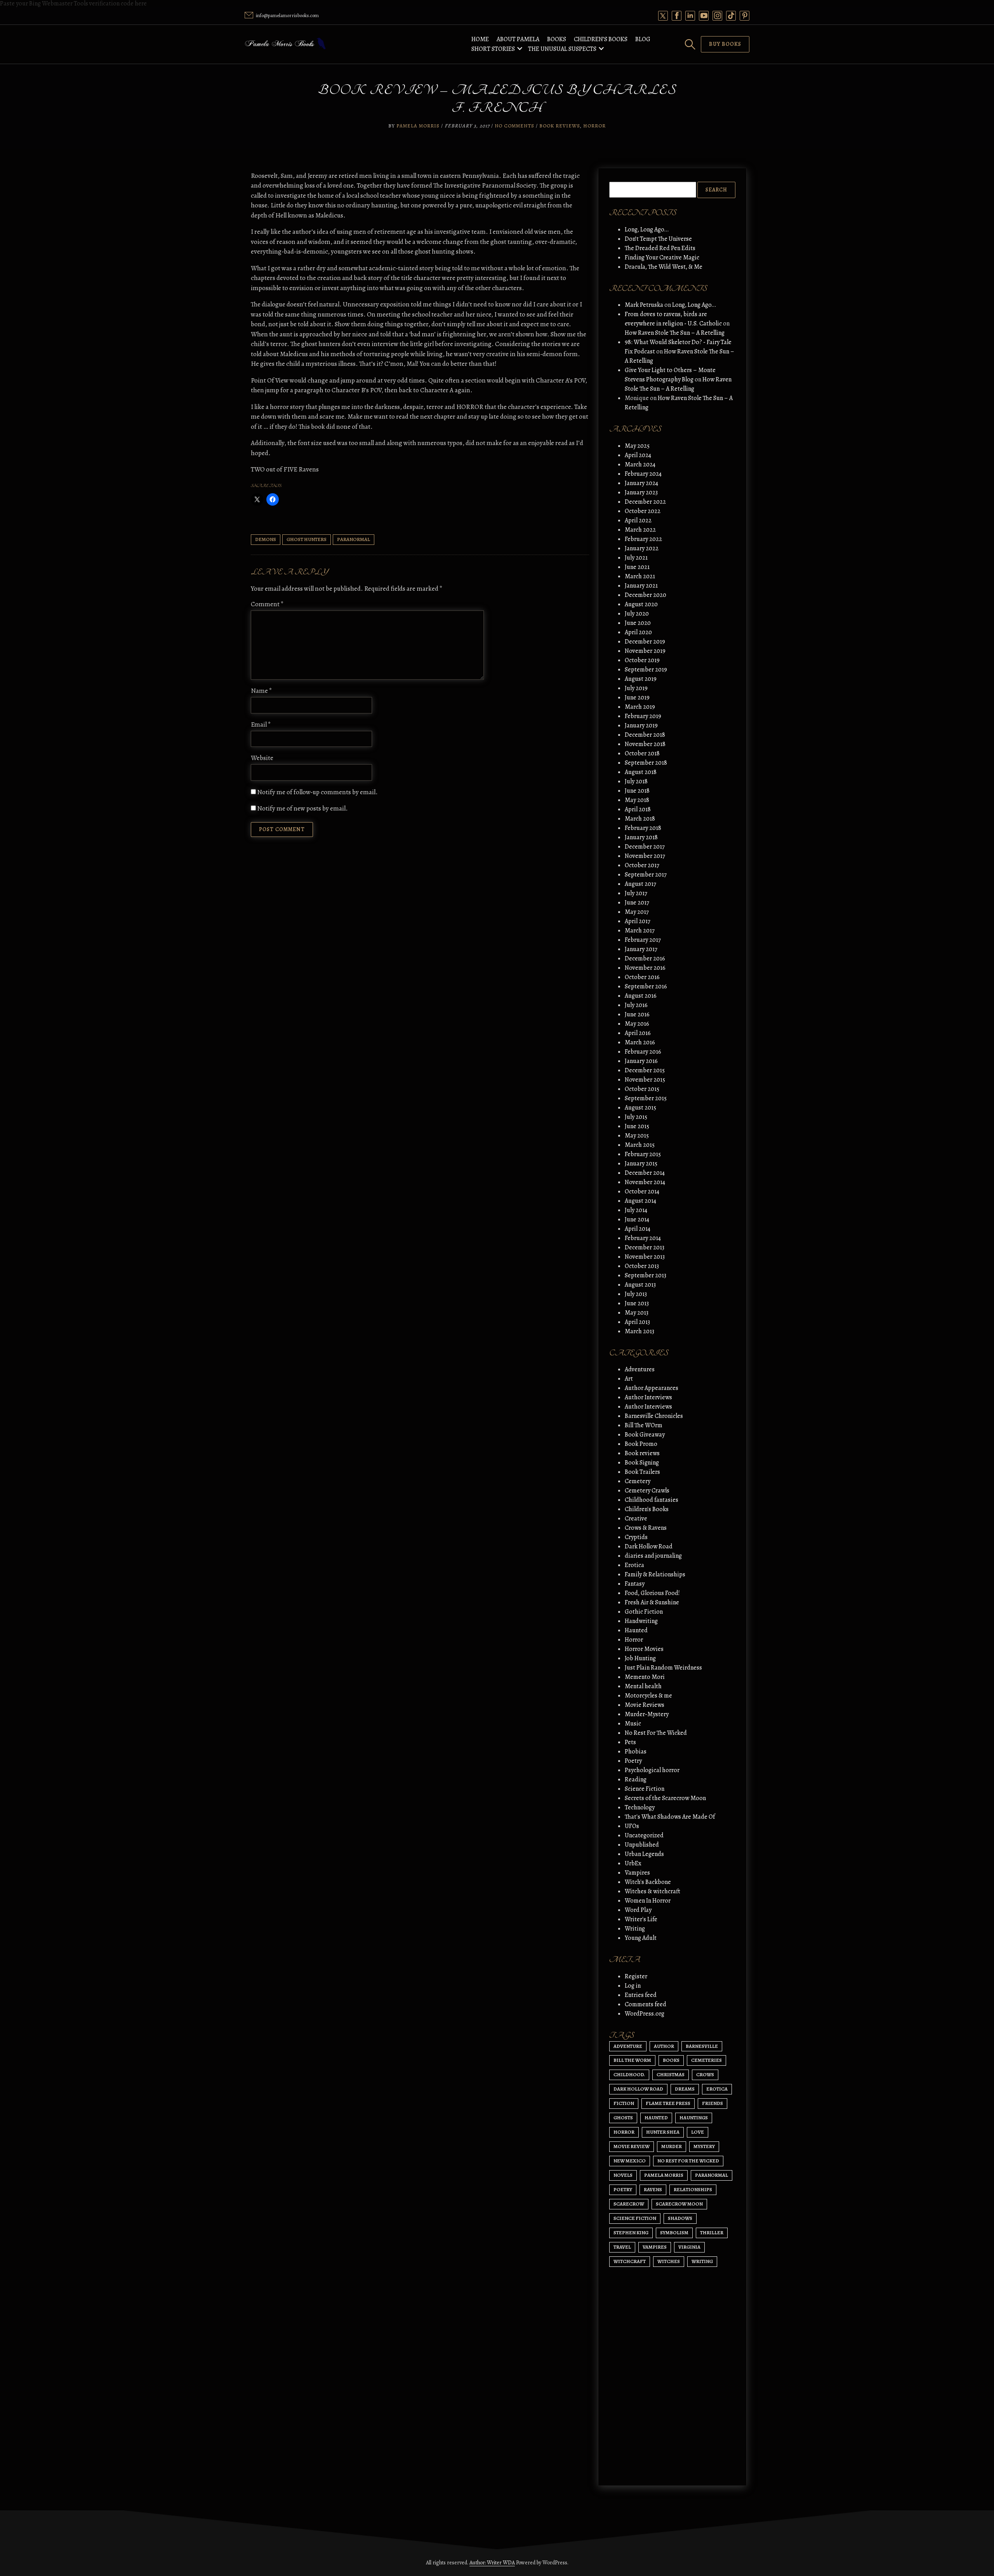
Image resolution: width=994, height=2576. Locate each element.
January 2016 (641, 1061)
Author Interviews (648, 1397)
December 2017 (645, 847)
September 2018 (646, 763)
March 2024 (640, 464)
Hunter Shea (663, 2132)
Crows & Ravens (646, 1528)
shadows (680, 2218)
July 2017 (636, 893)
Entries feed (641, 1995)
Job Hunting (640, 1658)
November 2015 (645, 1080)
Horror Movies (644, 1649)
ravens (653, 2189)
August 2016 (641, 996)
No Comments (514, 126)
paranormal (354, 539)
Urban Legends (644, 1854)
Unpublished (642, 1845)
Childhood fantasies (652, 1500)
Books (557, 39)
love (698, 2132)
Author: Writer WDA (492, 2563)
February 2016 (643, 1052)
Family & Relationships (655, 1574)
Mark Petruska (644, 305)
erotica (717, 2089)
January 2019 (641, 725)
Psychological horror (652, 1770)
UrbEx (633, 1863)
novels (623, 2175)
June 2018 (637, 791)
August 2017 (640, 884)
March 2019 (640, 707)
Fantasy (635, 1584)
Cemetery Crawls (647, 1491)
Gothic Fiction (644, 1612)
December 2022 (645, 502)
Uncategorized (644, 1835)
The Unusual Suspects (562, 49)
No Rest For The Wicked (656, 1733)
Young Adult (641, 1938)
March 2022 (640, 530)
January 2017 (641, 949)
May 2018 (637, 800)
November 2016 (645, 968)
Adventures (640, 1369)
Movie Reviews (645, 1705)
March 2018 (640, 819)
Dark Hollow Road (649, 1546)
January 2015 (641, 1164)
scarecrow (629, 2204)
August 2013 (640, 1285)
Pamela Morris (418, 126)
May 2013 (637, 1313)
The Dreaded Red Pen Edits (660, 248)
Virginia (689, 2247)
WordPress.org (645, 2014)
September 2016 (646, 986)
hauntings (694, 2118)
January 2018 (641, 837)
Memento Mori (645, 1677)
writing (702, 2261)
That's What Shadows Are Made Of (670, 1817)
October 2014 (642, 1191)
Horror (594, 126)
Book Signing (642, 1463)
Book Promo (641, 1444)
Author (664, 2046)
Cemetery (638, 1481)
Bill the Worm (632, 2060)
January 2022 (642, 548)
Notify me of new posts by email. (302, 808)
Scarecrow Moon (679, 2204)
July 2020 (637, 614)
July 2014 (636, 1210)
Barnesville (702, 2046)
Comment (267, 604)
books (671, 2060)
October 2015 (642, 1089)
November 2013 (645, 1257)
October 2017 (642, 865)
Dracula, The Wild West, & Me (664, 267)
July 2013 (636, 1294)
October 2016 (642, 977)
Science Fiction (645, 1789)
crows (705, 2074)
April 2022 (638, 520)
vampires (655, 2247)
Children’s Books (601, 39)
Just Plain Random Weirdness (663, 1668)
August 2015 (640, 1108)
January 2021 (641, 586)
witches (669, 2261)
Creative (636, 1518)
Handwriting (641, 1621)
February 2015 (643, 1154)
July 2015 (636, 1117)
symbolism (674, 2232)
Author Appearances (652, 1388)
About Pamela (518, 39)
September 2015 (646, 1098)
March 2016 (640, 1042)
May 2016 (637, 1024)
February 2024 (643, 474)
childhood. (629, 2074)
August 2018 (641, 772)
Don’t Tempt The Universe (658, 239)
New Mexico (630, 2161)
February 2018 (643, 828)
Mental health (643, 1686)
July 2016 (636, 1005)
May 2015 (637, 1136)
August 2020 (641, 604)
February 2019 (643, 716)
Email (261, 724)
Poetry (633, 1761)
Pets (630, 1742)
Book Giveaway (645, 1435)
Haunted (636, 1630)
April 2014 (638, 1229)
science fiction (635, 2218)
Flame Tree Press (668, 2103)
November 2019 (645, 651)
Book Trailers (642, 1472)
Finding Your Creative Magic (662, 257)
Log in (633, 1986)
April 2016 (638, 1033)
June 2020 (638, 623)
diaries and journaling (653, 1556)
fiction (624, 2103)
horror (624, 2132)
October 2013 (642, 1266)
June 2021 (637, 567)
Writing (635, 1929)
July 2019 (636, 688)
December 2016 (645, 958)
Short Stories (493, 49)
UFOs (632, 1826)
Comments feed (646, 2004)
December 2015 (645, 1070)
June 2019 (637, 697)
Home (480, 39)
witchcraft (630, 2261)
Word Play (638, 1910)
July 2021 (636, 558)
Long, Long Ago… (647, 230)
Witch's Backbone (648, 1882)
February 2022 (643, 539)
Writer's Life (641, 1919)
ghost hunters (307, 539)
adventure (628, 2046)
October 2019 (642, 660)
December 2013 (645, 1247)
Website (262, 758)
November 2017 (645, 856)
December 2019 (645, 642)
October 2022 (643, 511)
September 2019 (646, 670)
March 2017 (640, 931)
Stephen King (631, 2232)
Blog (643, 39)
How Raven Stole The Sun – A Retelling (675, 333)
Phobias (636, 1752)
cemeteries (706, 2060)
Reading (636, 1779)
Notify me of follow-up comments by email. (317, 792)
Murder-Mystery (647, 1714)
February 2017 (643, 940)
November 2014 (645, 1182)
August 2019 (641, 679)
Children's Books (647, 1509)
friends (712, 2103)
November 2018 (645, 744)
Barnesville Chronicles (654, 1416)
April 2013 (637, 1322)
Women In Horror (648, 1901)
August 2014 (640, 1201)
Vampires (637, 1873)
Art (629, 1379)
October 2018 (642, 753)
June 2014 (637, 1219)
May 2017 (637, 912)
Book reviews (560, 126)
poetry (623, 2189)
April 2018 (638, 809)
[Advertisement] (672, 2412)
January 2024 (641, 483)
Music (633, 1724)
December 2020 (646, 595)
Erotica (634, 1565)
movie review (632, 2146)
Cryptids (636, 1537)
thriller (712, 2232)
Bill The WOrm (644, 1425)
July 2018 (636, 781)
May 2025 (637, 446)
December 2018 (645, 735)
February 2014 (643, 1238)
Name (262, 691)
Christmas (671, 2074)
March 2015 (640, 1145)
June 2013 (637, 1303)
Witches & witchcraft (653, 1891)
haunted (656, 2118)
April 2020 (638, 632)
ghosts (623, 2118)
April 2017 (638, 921)
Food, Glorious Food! (652, 1593)
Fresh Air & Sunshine (652, 1602)
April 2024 (638, 455)
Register (636, 1976)
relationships (693, 2189)
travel (622, 2247)
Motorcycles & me (648, 1696)
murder (672, 2146)
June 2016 (637, 1014)
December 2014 (645, 1173)
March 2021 (640, 576)
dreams (685, 2089)
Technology (640, 1807)
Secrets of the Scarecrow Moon (665, 1798)
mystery (704, 2146)
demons (266, 539)
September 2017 (646, 875)
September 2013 (646, 1275)
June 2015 (637, 1126)
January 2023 (641, 492)
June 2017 (637, 903)
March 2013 (639, 1331)
